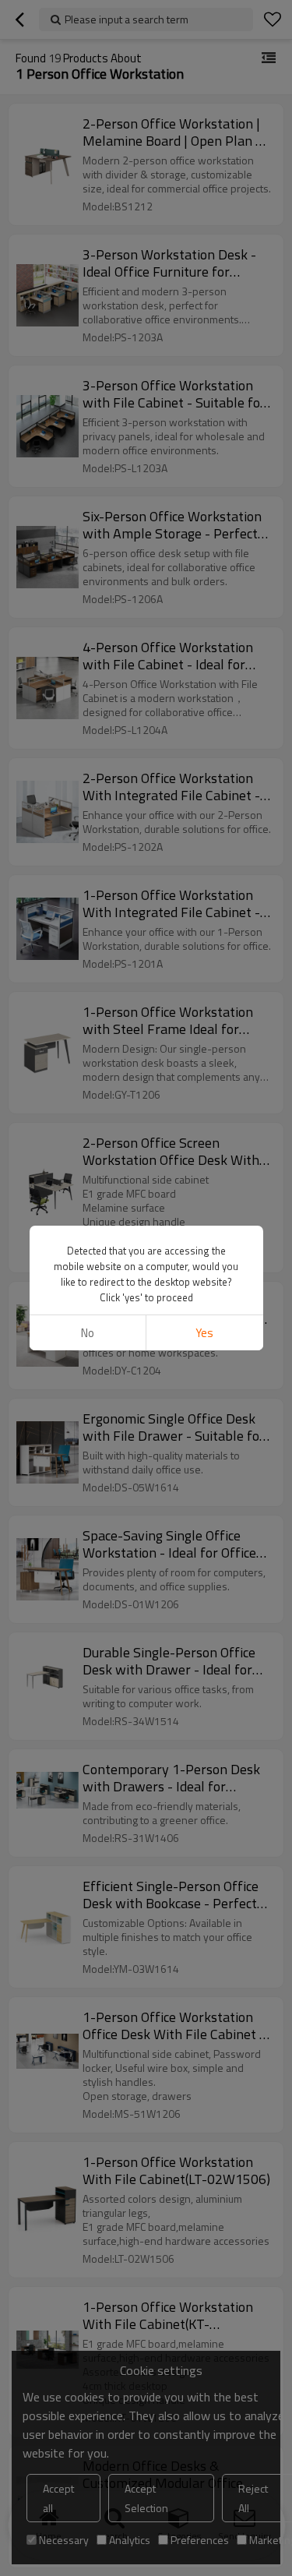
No (88, 1333)
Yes (204, 1333)
